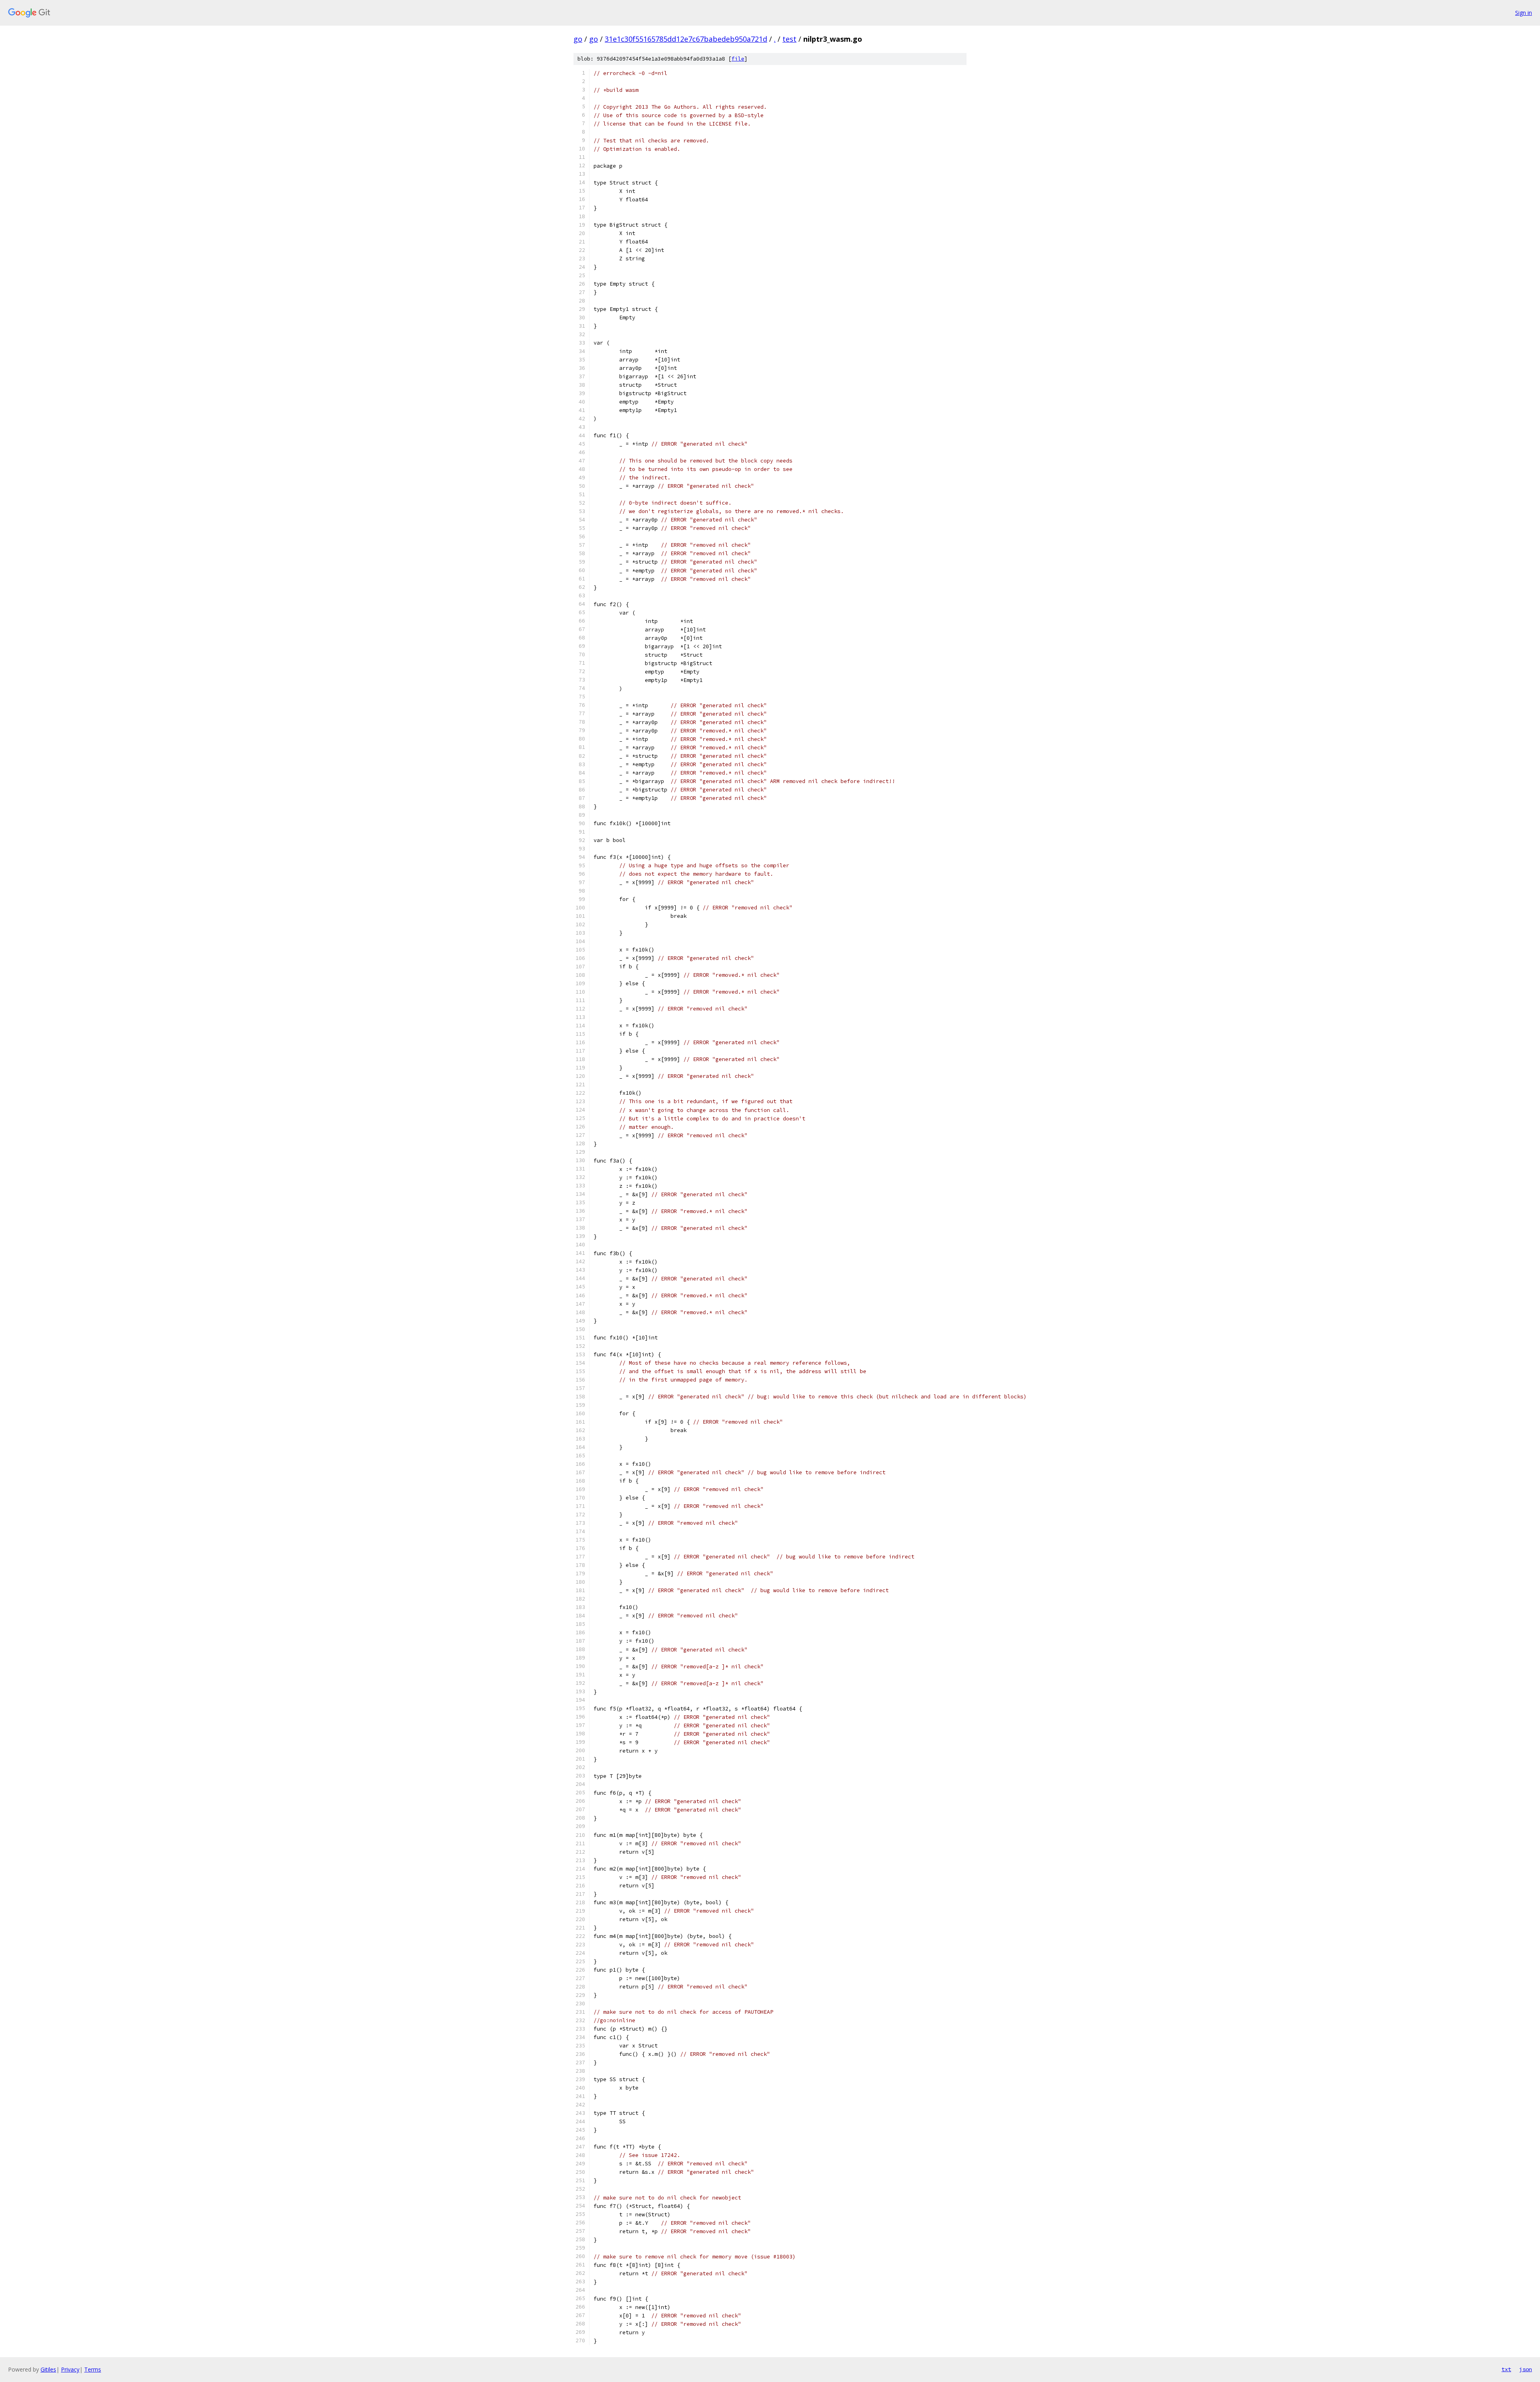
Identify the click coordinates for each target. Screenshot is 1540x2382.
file (738, 59)
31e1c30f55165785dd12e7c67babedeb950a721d (686, 39)
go (578, 39)
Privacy (70, 2369)
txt (1506, 2369)
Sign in (1524, 13)
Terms (93, 2369)
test (789, 39)
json (1526, 2369)
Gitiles (48, 2369)
